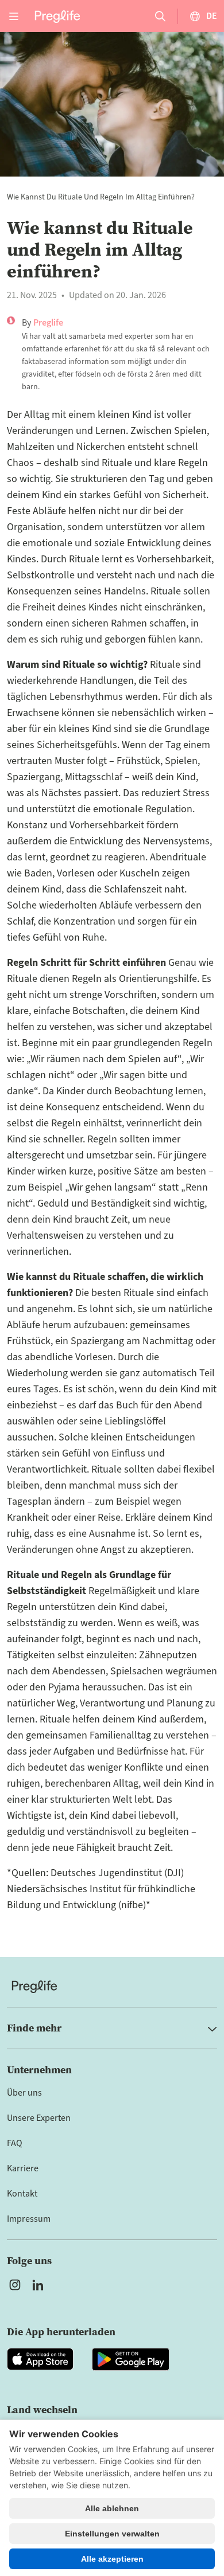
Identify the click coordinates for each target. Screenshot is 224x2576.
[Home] (112, 1986)
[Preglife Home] (57, 16)
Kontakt (22, 2194)
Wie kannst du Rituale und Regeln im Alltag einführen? (101, 197)
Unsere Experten (39, 2118)
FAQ (15, 2143)
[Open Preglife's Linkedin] (40, 2285)
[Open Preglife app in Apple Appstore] (40, 2359)
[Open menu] (14, 16)
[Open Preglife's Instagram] (15, 2285)
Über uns (24, 2093)
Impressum (29, 2219)
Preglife (48, 323)
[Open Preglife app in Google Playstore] (131, 2359)
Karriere (23, 2168)
